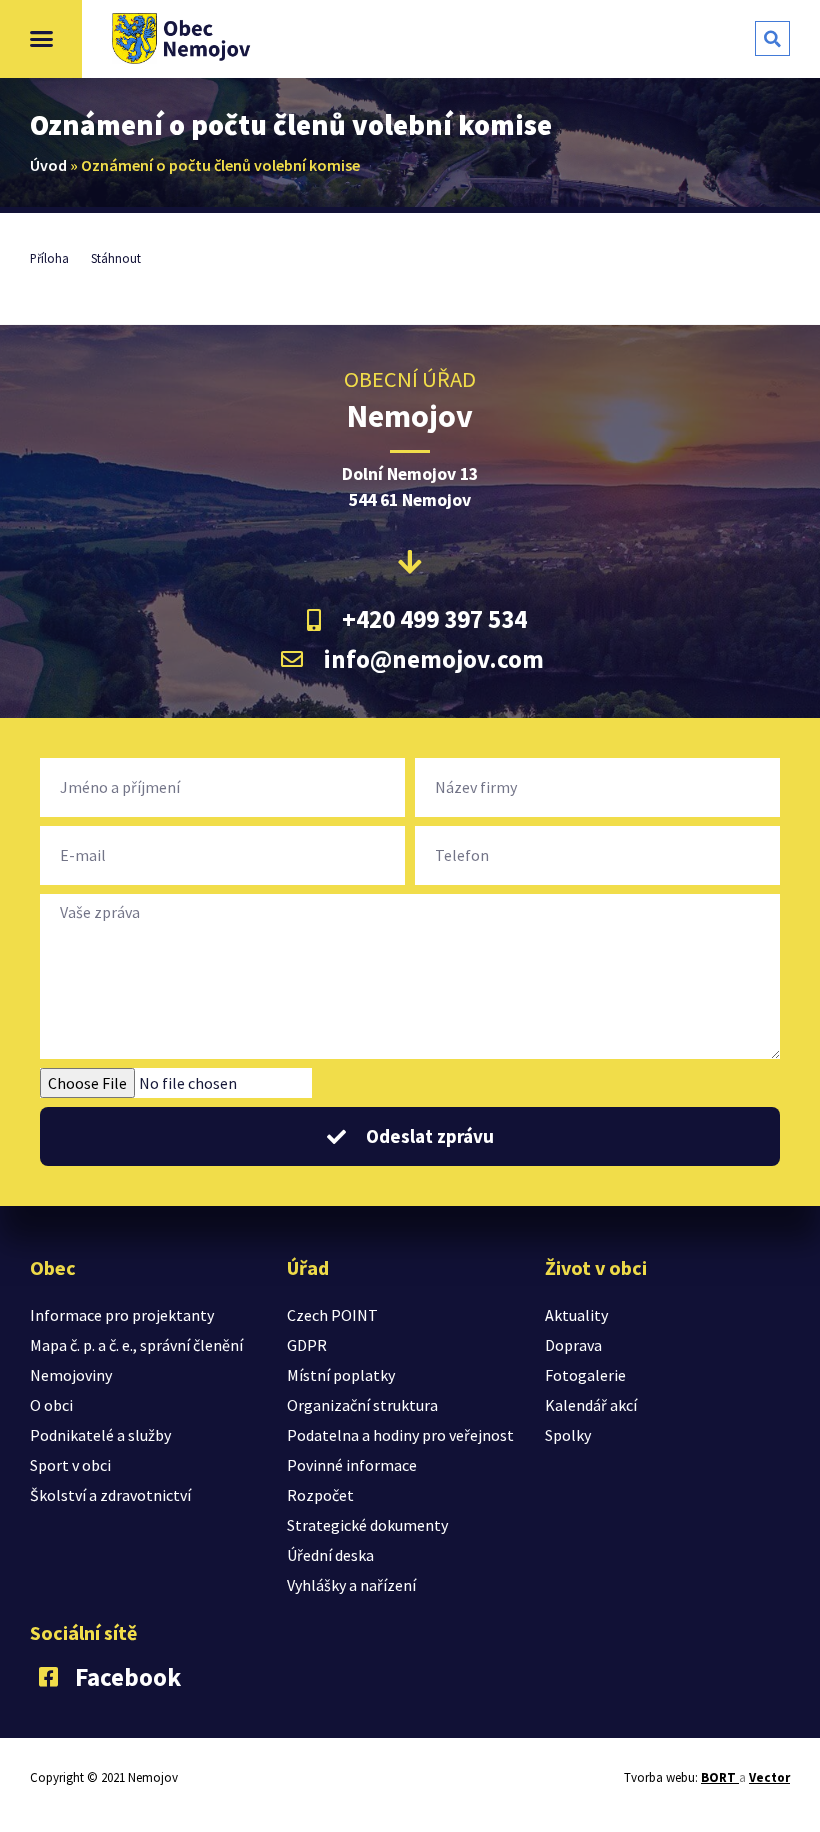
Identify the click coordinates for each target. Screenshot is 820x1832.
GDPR (307, 1345)
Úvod (48, 165)
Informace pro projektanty (122, 1315)
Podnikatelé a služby (100, 1435)
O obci (51, 1405)
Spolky (568, 1435)
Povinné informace (352, 1465)
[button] (41, 39)
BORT (720, 1777)
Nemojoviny (71, 1375)
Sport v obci (70, 1465)
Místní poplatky (341, 1375)
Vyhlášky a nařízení (351, 1585)
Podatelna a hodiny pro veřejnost (400, 1435)
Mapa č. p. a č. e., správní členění (136, 1345)
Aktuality (576, 1315)
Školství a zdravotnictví (110, 1495)
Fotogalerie (585, 1375)
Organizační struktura (362, 1405)
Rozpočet (320, 1495)
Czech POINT (332, 1315)
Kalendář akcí (591, 1405)
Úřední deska (330, 1555)
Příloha (49, 258)
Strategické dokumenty (367, 1525)
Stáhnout (116, 258)
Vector (769, 1777)
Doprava (573, 1345)
